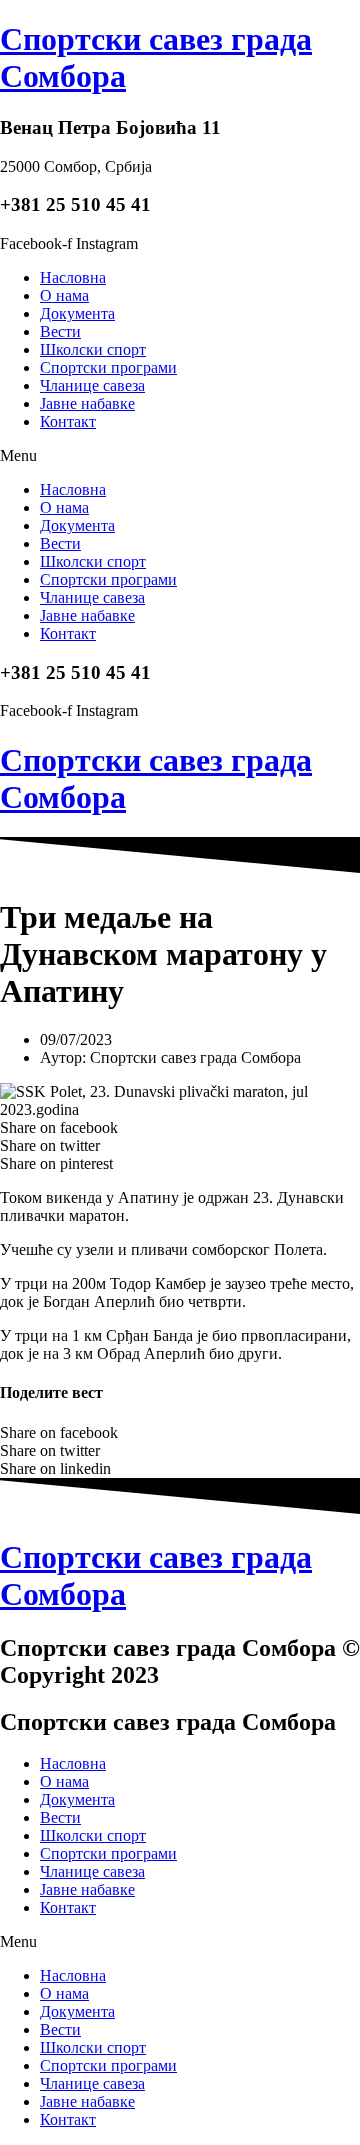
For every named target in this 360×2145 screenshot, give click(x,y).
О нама (64, 295)
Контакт (68, 421)
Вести (60, 331)
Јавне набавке (87, 403)
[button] (180, 456)
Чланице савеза (92, 385)
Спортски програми (108, 367)
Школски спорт (93, 349)
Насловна (73, 277)
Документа (77, 313)
